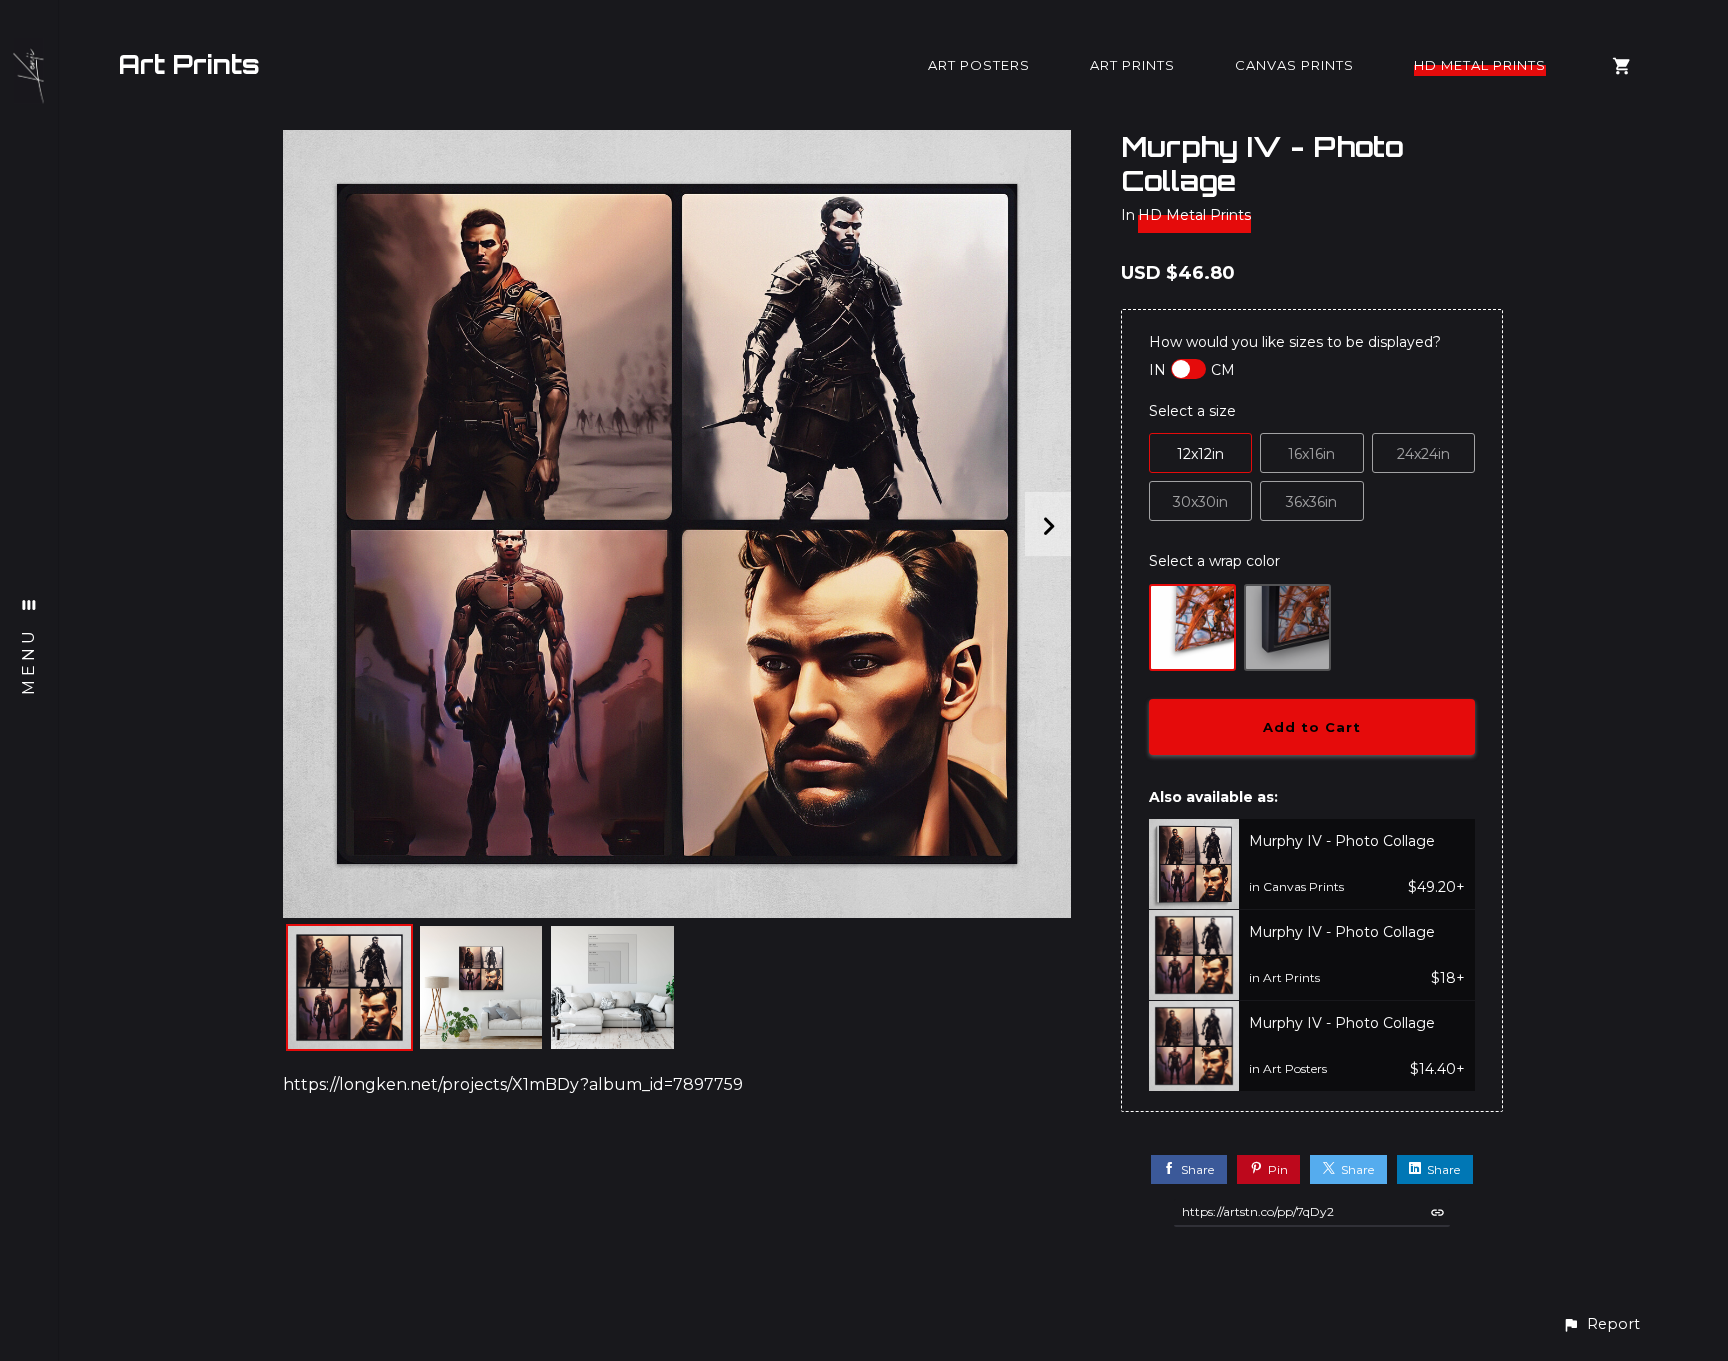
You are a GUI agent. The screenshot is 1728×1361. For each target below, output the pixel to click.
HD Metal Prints (1480, 65)
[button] (1601, 1324)
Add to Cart (1312, 727)
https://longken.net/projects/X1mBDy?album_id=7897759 (513, 1084)
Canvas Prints (1294, 65)
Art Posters (979, 65)
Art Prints (189, 64)
